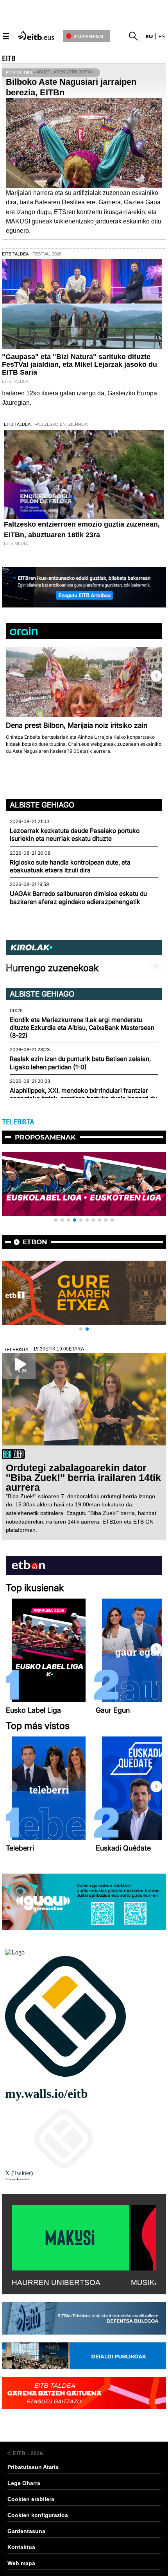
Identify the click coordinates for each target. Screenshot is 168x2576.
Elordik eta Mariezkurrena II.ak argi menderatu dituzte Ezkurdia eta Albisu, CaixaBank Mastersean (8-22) (82, 1028)
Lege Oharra (24, 2483)
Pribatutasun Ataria (33, 2467)
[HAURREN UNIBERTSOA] (70, 2236)
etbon (35, 1242)
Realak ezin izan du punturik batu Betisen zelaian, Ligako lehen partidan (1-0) (80, 1063)
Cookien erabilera (31, 2499)
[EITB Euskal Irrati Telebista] (37, 35)
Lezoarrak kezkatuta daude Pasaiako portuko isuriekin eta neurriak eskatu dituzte (75, 835)
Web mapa (21, 2563)
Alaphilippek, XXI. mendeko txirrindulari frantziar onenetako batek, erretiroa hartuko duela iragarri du (83, 1094)
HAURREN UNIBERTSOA (56, 2282)
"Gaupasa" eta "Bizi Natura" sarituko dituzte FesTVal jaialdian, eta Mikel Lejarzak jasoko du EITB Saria (80, 364)
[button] (156, 676)
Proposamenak (45, 1137)
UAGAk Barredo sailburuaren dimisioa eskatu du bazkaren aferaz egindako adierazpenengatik (78, 898)
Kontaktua (21, 2547)
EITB (9, 59)
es (162, 36)
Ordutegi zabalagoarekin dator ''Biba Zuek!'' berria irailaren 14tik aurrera (83, 1477)
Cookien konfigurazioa (38, 2515)
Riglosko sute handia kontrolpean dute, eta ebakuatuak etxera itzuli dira (70, 866)
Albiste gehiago (42, 805)
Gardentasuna (26, 2531)
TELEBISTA (18, 1122)
